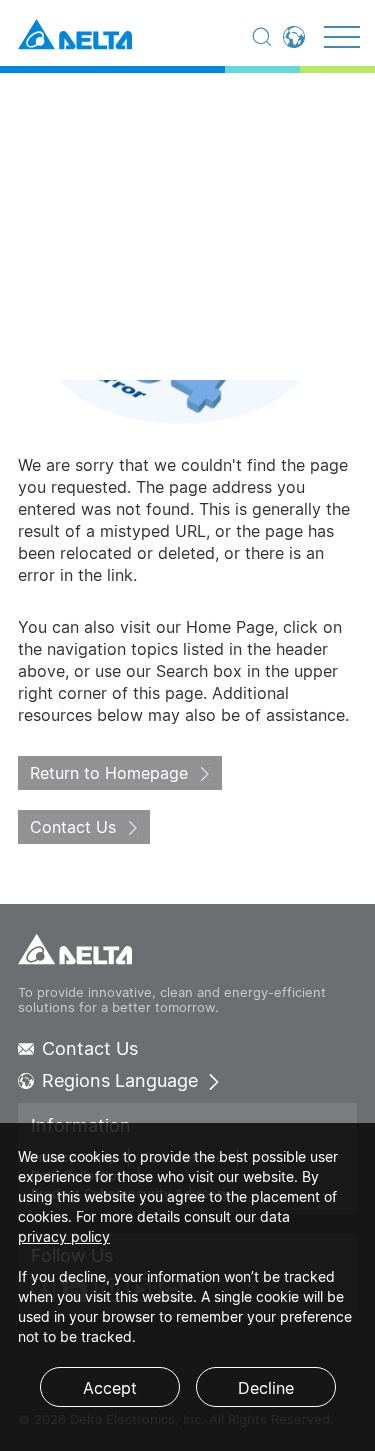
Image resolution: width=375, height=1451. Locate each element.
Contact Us (73, 827)
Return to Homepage (109, 773)
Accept (110, 1388)
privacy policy (64, 1236)
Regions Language (120, 1081)
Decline (266, 1388)
